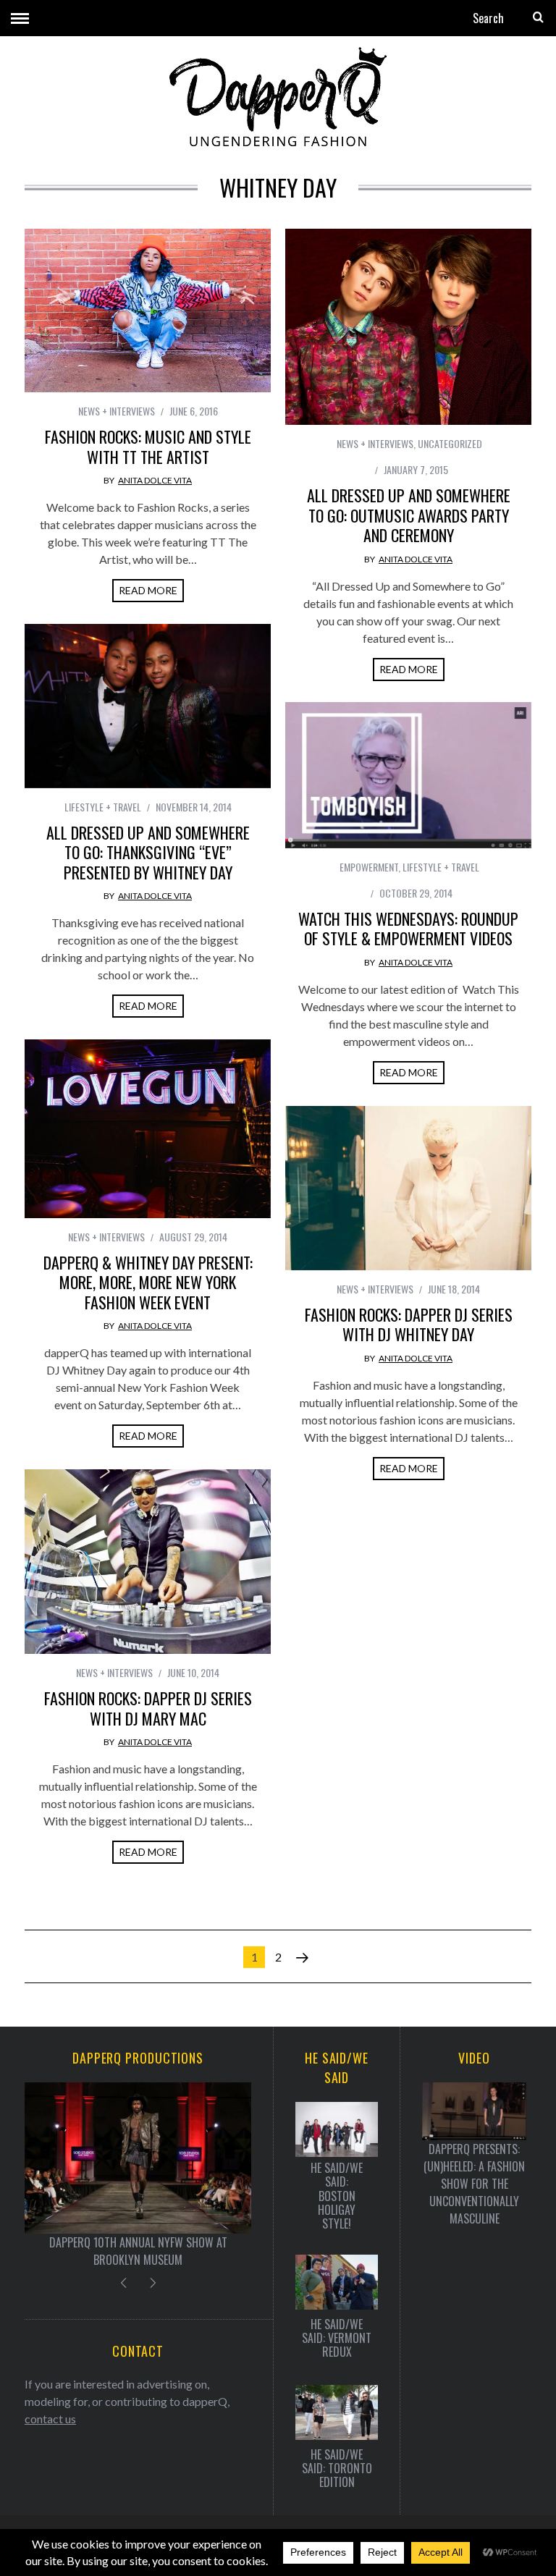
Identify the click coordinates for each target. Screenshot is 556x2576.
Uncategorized (450, 443)
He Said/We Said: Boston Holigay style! (337, 2196)
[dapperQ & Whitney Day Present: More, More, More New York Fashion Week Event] (148, 1129)
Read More (148, 590)
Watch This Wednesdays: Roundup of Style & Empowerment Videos (408, 929)
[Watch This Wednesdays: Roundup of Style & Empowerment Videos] (408, 775)
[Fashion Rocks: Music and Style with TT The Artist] (148, 311)
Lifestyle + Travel (103, 807)
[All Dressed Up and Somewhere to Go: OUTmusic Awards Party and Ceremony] (408, 327)
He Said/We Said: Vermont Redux (337, 2339)
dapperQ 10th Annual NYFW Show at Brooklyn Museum (138, 2251)
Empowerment (369, 867)
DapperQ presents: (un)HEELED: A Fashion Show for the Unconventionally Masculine (474, 2184)
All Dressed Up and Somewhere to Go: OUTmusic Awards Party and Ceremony (409, 515)
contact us (50, 2419)
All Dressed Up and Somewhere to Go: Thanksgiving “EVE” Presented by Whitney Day (148, 852)
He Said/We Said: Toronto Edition (337, 2469)
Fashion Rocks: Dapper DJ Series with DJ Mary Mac (148, 1708)
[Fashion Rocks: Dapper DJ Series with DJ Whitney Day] (408, 1188)
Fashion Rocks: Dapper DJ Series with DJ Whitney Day (409, 1325)
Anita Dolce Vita (155, 480)
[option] (138, 2175)
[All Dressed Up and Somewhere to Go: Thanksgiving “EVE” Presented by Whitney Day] (148, 706)
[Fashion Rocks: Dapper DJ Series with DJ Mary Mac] (148, 1562)
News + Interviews (117, 411)
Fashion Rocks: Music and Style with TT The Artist (148, 447)
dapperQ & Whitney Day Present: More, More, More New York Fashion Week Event (148, 1282)
